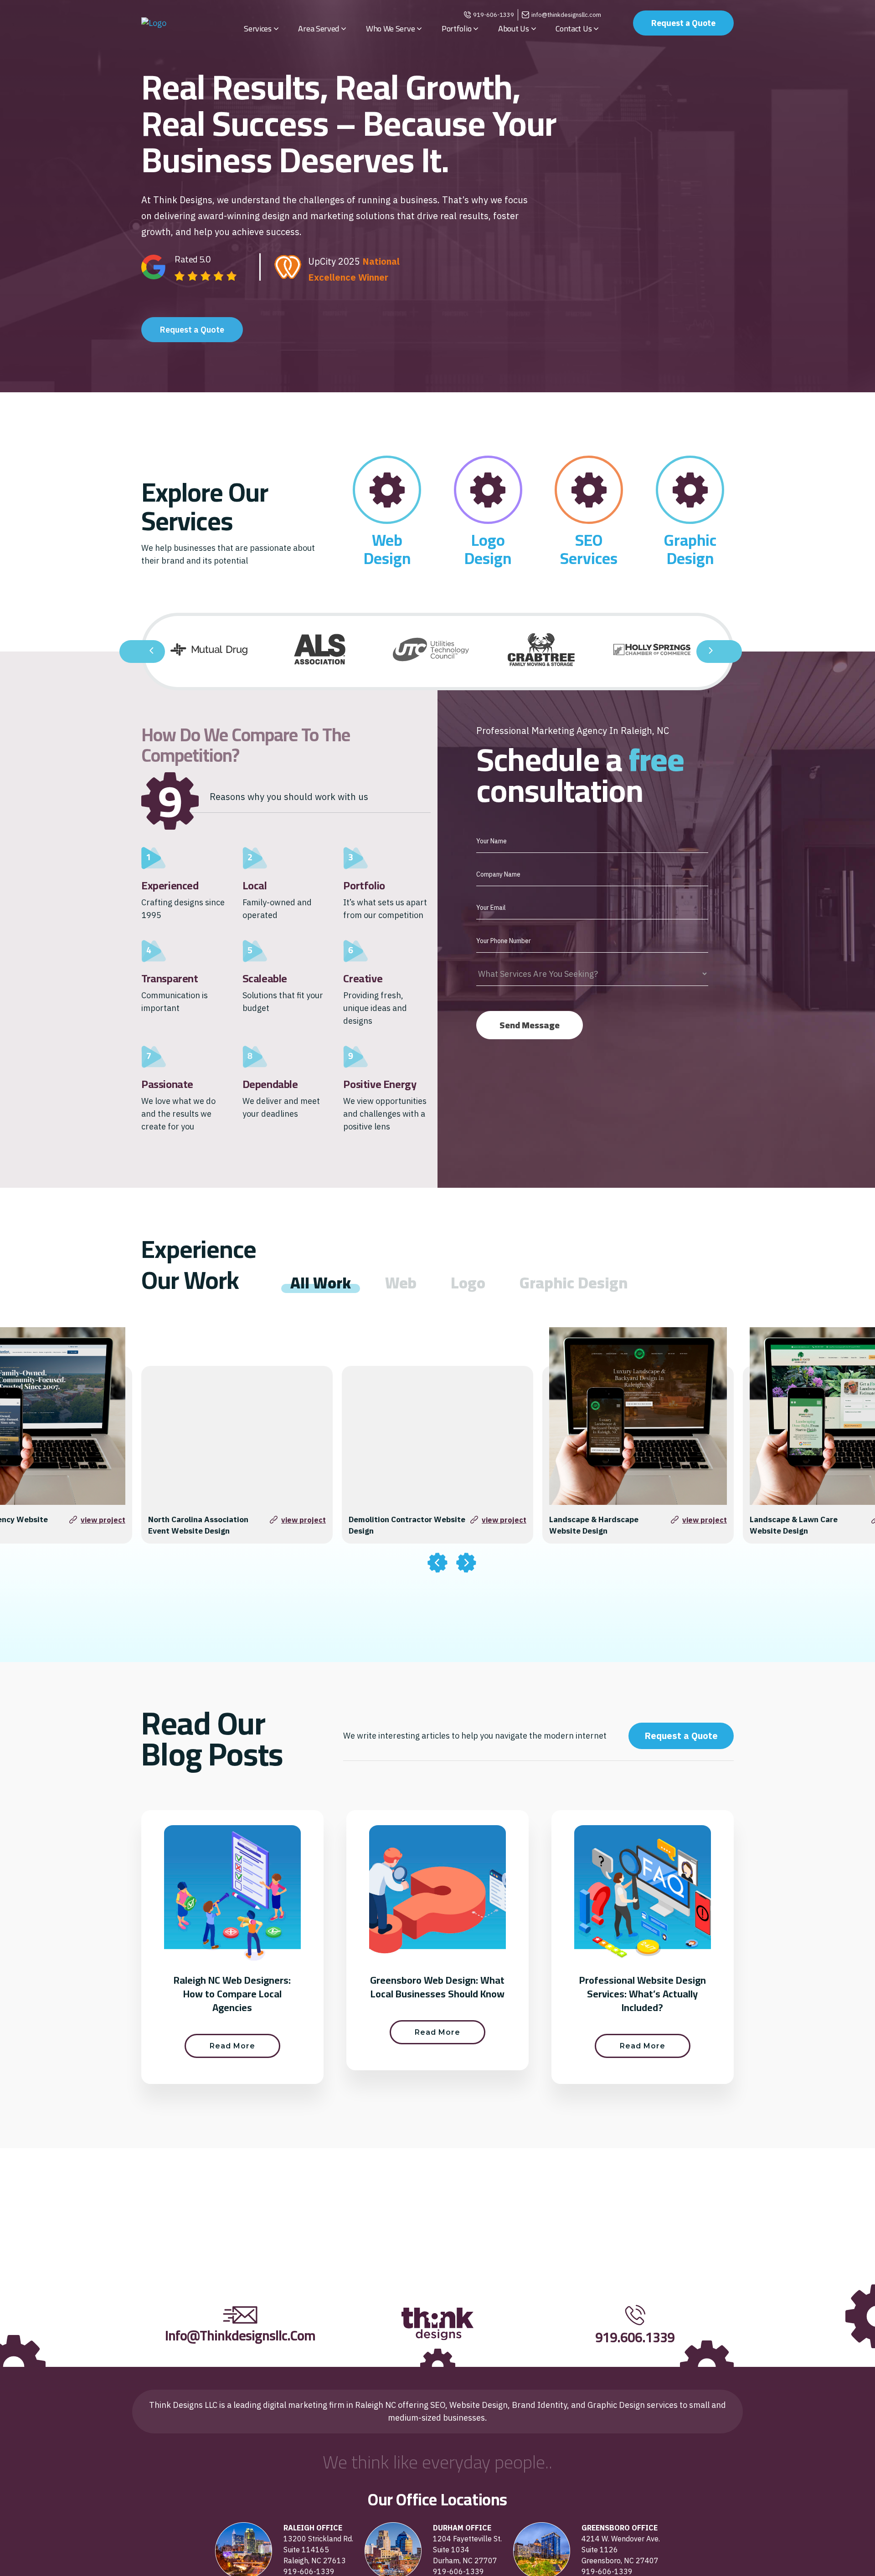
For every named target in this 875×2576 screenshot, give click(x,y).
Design (387, 558)
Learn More (387, 412)
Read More (232, 2046)
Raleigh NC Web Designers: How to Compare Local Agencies (232, 1994)
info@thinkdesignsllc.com (566, 15)
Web (387, 540)
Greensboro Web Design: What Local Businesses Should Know (437, 1987)
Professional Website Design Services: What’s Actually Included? (643, 1994)
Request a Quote (683, 23)
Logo (488, 540)
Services (589, 558)
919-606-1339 (494, 15)
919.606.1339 (635, 2337)
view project (103, 1520)
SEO (589, 540)
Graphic (690, 540)
